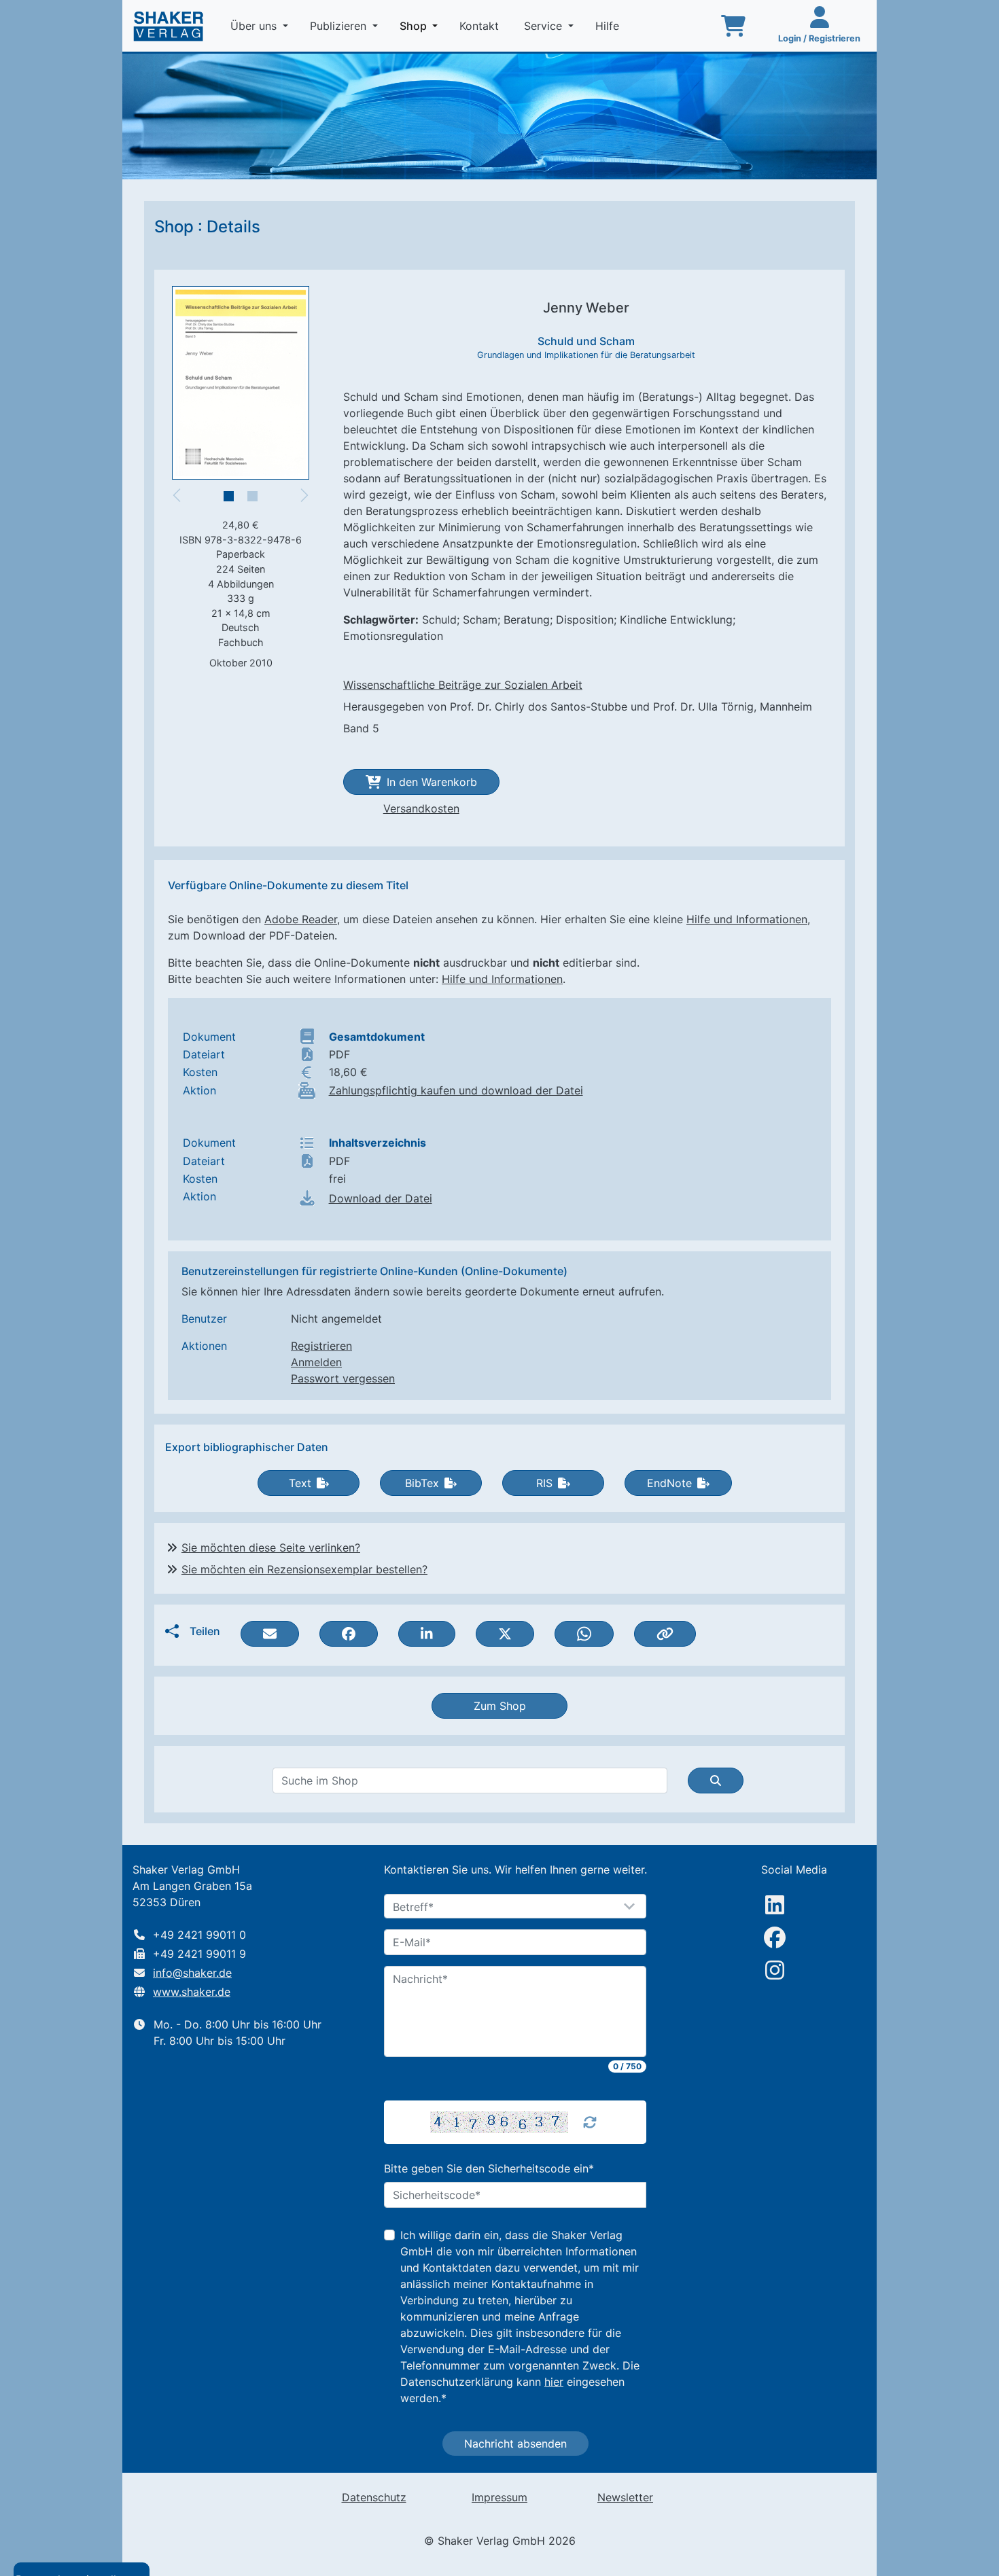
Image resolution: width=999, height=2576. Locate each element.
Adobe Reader (301, 919)
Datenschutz (374, 2497)
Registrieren (321, 1346)
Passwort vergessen (343, 1378)
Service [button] (545, 26)
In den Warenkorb (432, 782)
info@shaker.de (192, 1973)
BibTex (422, 1483)
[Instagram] (775, 1970)
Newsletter (625, 2497)
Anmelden (316, 1362)
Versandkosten (421, 808)
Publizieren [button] (340, 26)
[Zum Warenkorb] (733, 26)
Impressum (500, 2497)
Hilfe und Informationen (747, 919)
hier (554, 2382)
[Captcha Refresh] (590, 2122)
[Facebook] (775, 1937)
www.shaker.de (192, 1992)
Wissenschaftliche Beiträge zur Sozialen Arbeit (463, 685)
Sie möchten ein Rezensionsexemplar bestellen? (304, 1569)
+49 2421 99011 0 (199, 1935)
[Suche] (716, 1781)
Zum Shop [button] (500, 1706)
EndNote (669, 1483)
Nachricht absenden (515, 2444)
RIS (544, 1483)
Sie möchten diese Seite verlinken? (271, 1548)
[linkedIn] (775, 1905)
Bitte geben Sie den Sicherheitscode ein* (489, 2168)
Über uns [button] (255, 26)
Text (300, 1483)
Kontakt (481, 26)
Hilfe (609, 26)
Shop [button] (421, 25)
